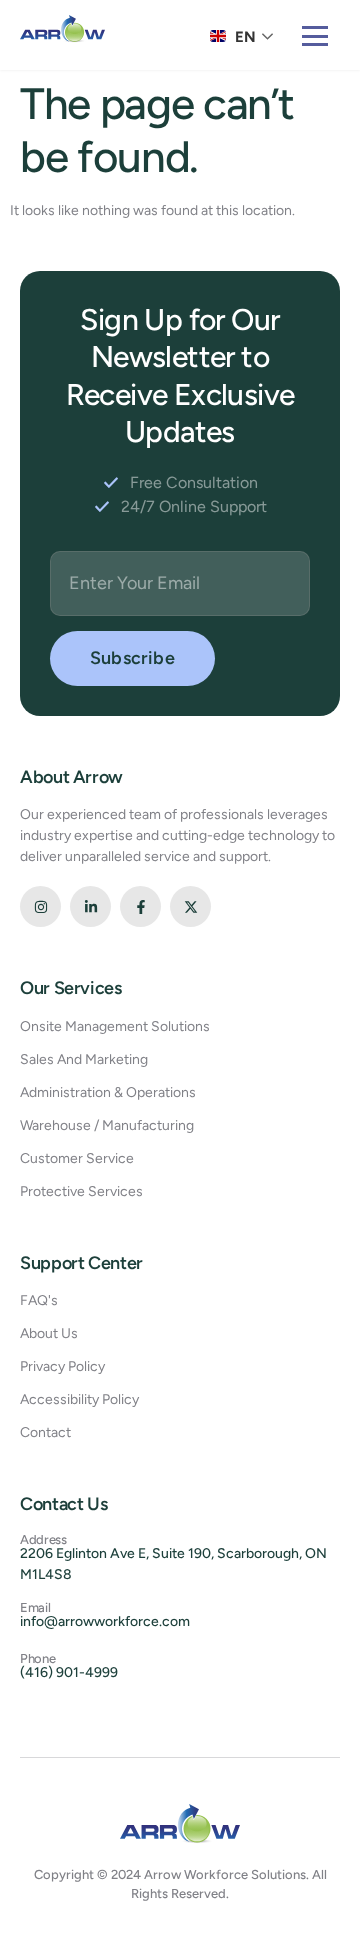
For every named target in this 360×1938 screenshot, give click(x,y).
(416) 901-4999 (69, 1672)
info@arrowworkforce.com (105, 1621)
